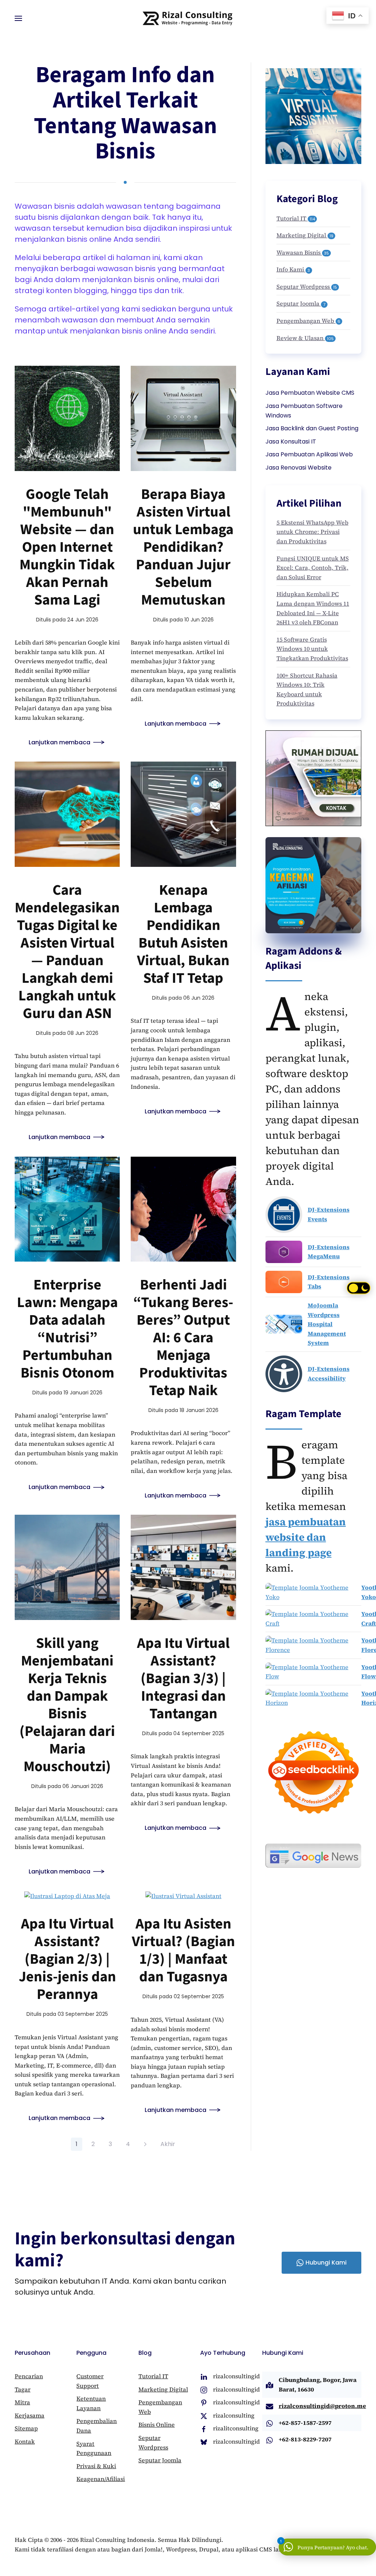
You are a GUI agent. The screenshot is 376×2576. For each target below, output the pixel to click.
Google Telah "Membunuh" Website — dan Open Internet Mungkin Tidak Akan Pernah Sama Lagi (67, 547)
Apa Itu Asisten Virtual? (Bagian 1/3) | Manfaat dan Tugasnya (183, 1950)
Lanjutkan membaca (59, 742)
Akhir (168, 2144)
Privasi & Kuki (96, 2466)
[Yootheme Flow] (313, 1672)
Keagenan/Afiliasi (101, 2479)
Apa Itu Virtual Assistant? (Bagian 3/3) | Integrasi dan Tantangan (183, 1679)
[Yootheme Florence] (313, 1645)
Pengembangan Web (308, 321)
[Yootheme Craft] (313, 1619)
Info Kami (293, 269)
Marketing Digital (305, 235)
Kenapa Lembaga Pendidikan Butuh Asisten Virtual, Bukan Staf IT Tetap (183, 934)
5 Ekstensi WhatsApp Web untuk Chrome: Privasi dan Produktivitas (312, 532)
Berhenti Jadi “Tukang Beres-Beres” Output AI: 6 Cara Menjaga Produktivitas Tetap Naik (183, 1338)
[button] (18, 18)
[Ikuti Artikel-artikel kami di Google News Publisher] (313, 1855)
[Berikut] (145, 2144)
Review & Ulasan (305, 338)
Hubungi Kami (326, 2263)
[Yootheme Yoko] (313, 1592)
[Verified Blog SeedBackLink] (313, 1772)
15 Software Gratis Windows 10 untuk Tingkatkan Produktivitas (312, 649)
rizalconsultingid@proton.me (322, 2406)
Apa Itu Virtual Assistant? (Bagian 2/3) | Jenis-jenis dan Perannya (67, 1959)
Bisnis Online (157, 2424)
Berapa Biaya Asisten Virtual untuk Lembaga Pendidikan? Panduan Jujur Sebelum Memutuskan (183, 547)
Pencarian (29, 2376)
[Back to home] (188, 18)
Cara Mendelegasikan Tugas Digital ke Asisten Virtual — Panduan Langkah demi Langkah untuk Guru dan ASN (67, 952)
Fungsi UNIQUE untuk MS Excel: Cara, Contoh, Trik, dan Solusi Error (313, 568)
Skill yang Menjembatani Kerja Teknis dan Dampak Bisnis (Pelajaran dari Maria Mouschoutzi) (67, 1705)
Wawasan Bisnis (303, 252)
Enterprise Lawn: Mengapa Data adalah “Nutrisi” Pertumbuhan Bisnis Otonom (67, 1329)
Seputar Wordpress (307, 287)
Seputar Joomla (301, 303)
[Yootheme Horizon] (313, 1698)
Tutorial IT (296, 218)
